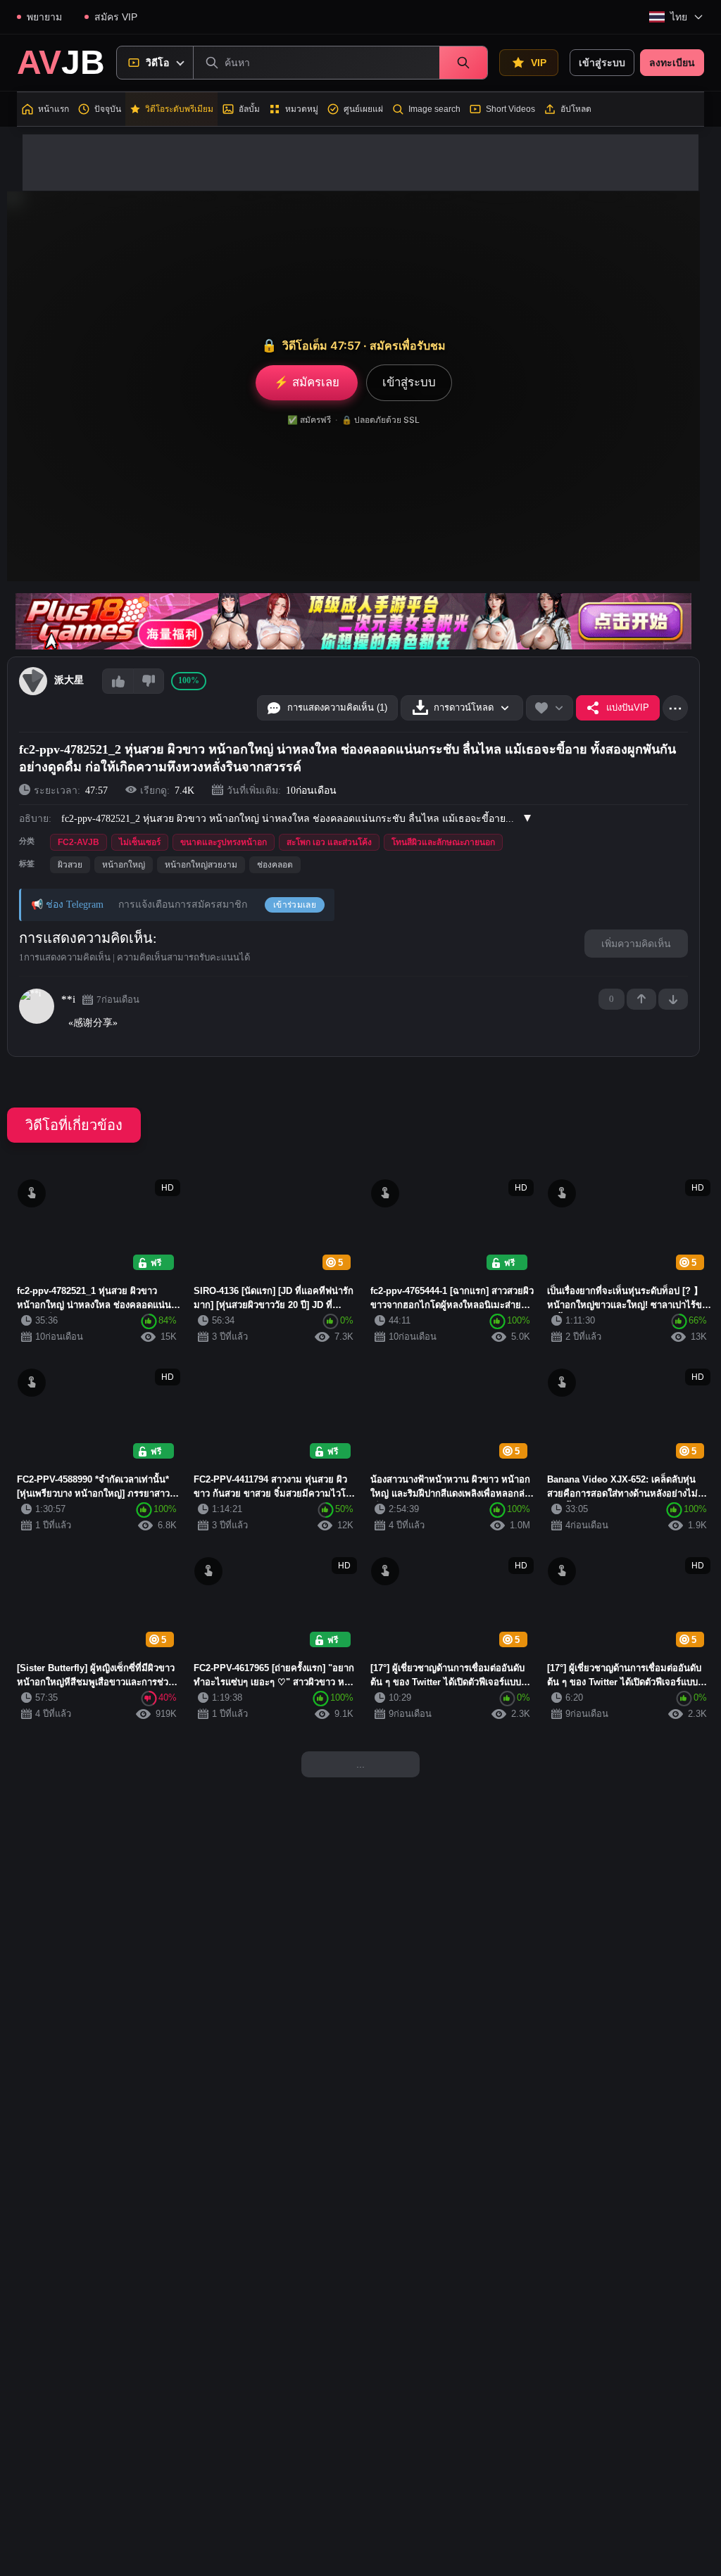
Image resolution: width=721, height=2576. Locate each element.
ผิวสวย (70, 865)
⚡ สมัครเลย (307, 382)
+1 (641, 999)
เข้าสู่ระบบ (602, 63)
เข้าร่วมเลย (295, 905)
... (360, 1764)
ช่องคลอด (275, 865)
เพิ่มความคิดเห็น (636, 944)
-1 (673, 999)
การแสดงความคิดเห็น (86, 938)
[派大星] (33, 681)
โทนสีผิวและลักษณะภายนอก (443, 842)
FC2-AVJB (79, 842)
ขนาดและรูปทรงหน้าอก (224, 842)
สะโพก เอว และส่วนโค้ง (329, 842)
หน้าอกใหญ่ (124, 865)
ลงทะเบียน (672, 63)
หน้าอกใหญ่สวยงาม (201, 865)
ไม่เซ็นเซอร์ (140, 842)
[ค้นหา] (463, 63)
